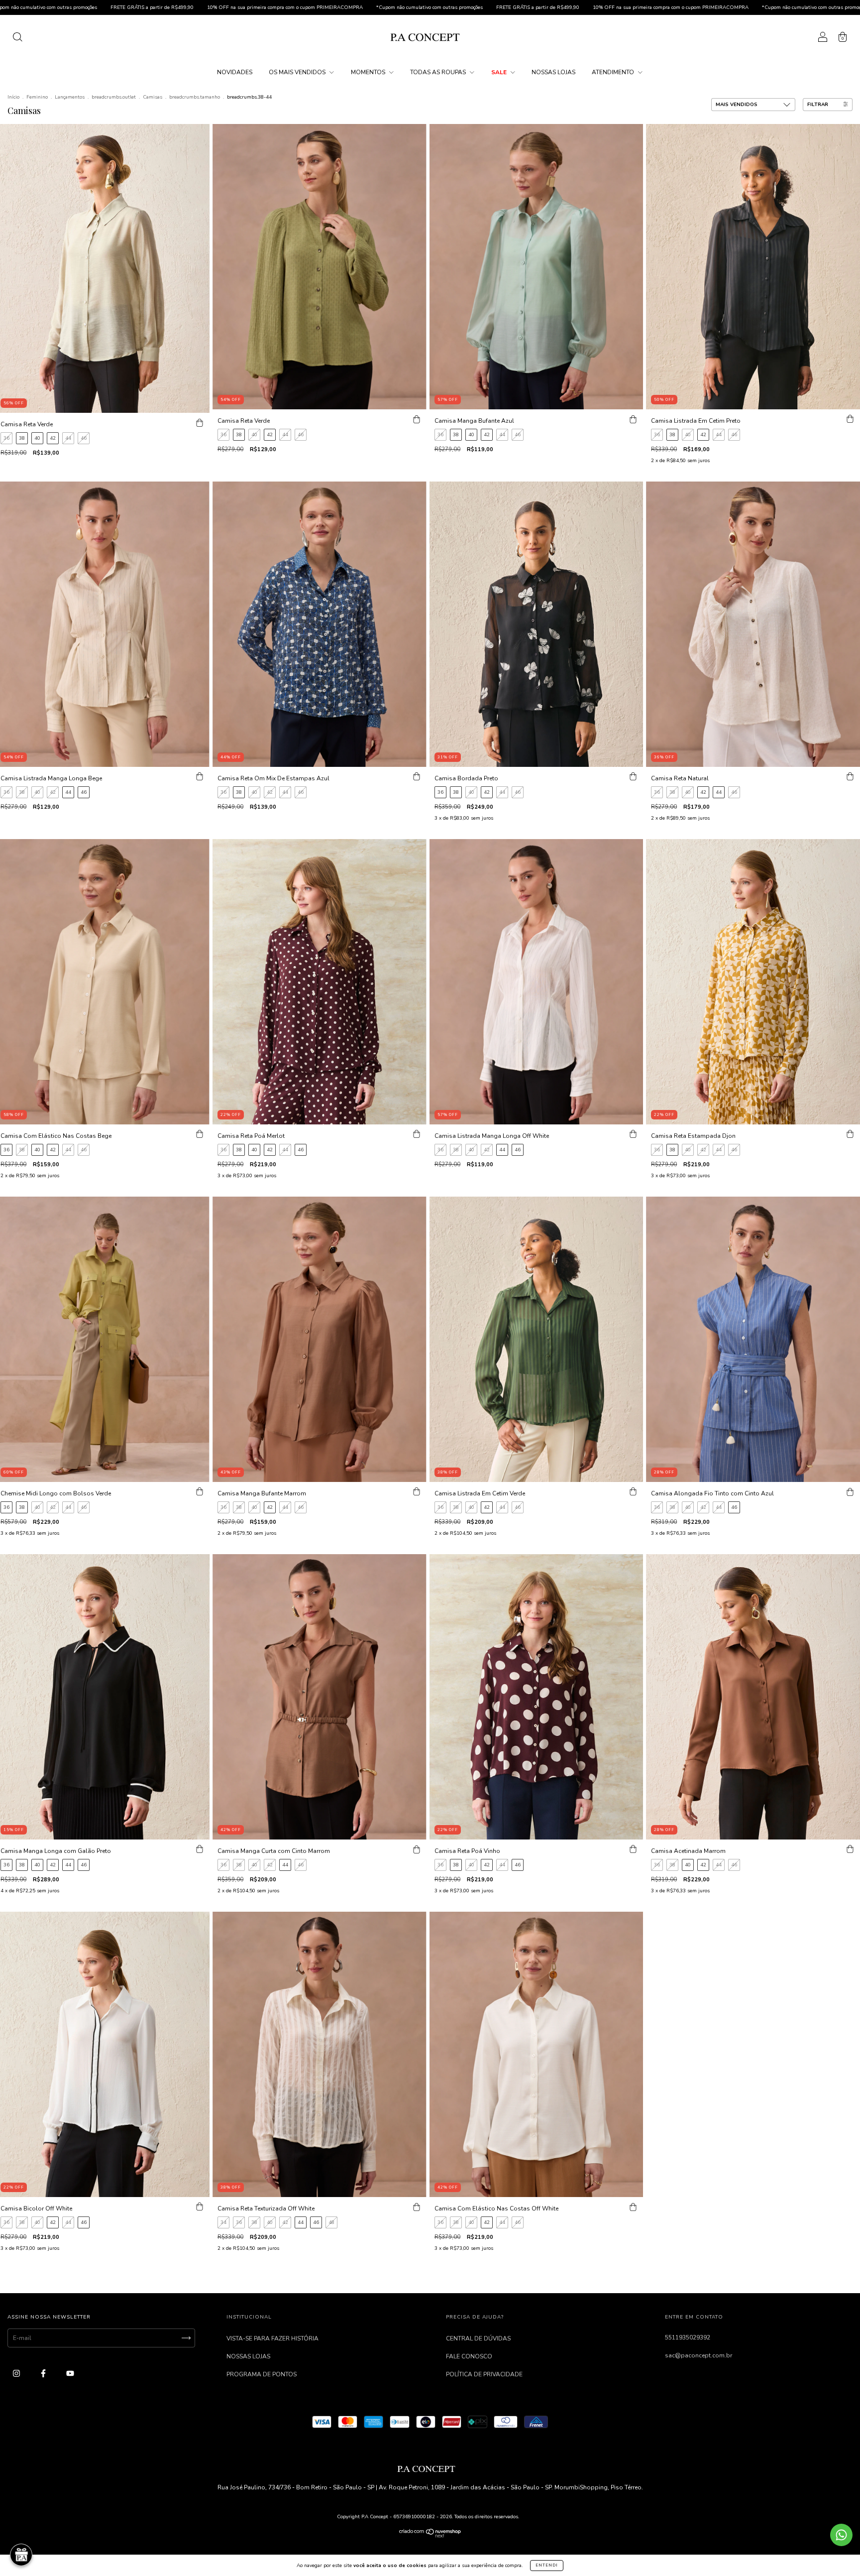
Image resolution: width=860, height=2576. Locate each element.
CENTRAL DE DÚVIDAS (478, 2338)
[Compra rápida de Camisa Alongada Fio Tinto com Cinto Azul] (850, 1492)
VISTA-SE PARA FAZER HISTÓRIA (272, 2338)
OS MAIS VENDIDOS (298, 72)
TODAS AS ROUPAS (439, 72)
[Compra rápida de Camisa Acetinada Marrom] (850, 1849)
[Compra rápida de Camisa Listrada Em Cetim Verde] (633, 1492)
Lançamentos (70, 97)
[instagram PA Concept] (17, 2373)
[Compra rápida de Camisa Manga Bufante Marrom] (417, 1492)
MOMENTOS (369, 72)
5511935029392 (688, 2337)
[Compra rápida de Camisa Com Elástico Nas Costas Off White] (633, 2207)
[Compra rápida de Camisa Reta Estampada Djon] (850, 1134)
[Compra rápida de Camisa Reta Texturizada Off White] (417, 2207)
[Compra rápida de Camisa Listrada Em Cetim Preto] (850, 419)
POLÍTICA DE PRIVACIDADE (484, 2374)
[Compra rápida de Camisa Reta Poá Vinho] (633, 1849)
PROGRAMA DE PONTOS (262, 2374)
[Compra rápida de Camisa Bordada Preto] (633, 777)
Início (13, 97)
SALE (500, 72)
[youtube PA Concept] (70, 2373)
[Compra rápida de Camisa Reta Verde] (200, 423)
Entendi (547, 2565)
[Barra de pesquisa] (17, 39)
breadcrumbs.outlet (114, 97)
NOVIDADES (235, 72)
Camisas (153, 97)
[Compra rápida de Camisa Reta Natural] (850, 777)
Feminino (37, 97)
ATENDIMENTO (614, 72)
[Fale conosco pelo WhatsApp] (841, 2535)
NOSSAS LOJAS (553, 72)
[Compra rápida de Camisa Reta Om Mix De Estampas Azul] (417, 777)
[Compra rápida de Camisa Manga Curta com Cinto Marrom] (417, 1849)
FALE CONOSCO (469, 2356)
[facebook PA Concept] (44, 2373)
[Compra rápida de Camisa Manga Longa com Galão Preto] (200, 1849)
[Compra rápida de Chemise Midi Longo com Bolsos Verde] (200, 1492)
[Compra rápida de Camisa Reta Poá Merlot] (417, 1134)
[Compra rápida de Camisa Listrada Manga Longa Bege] (200, 777)
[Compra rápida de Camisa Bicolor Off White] (200, 2207)
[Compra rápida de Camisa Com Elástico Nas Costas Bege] (200, 1134)
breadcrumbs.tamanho (195, 97)
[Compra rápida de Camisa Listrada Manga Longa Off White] (633, 1134)
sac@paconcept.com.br (699, 2355)
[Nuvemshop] (430, 2536)
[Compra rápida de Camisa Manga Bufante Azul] (633, 419)
